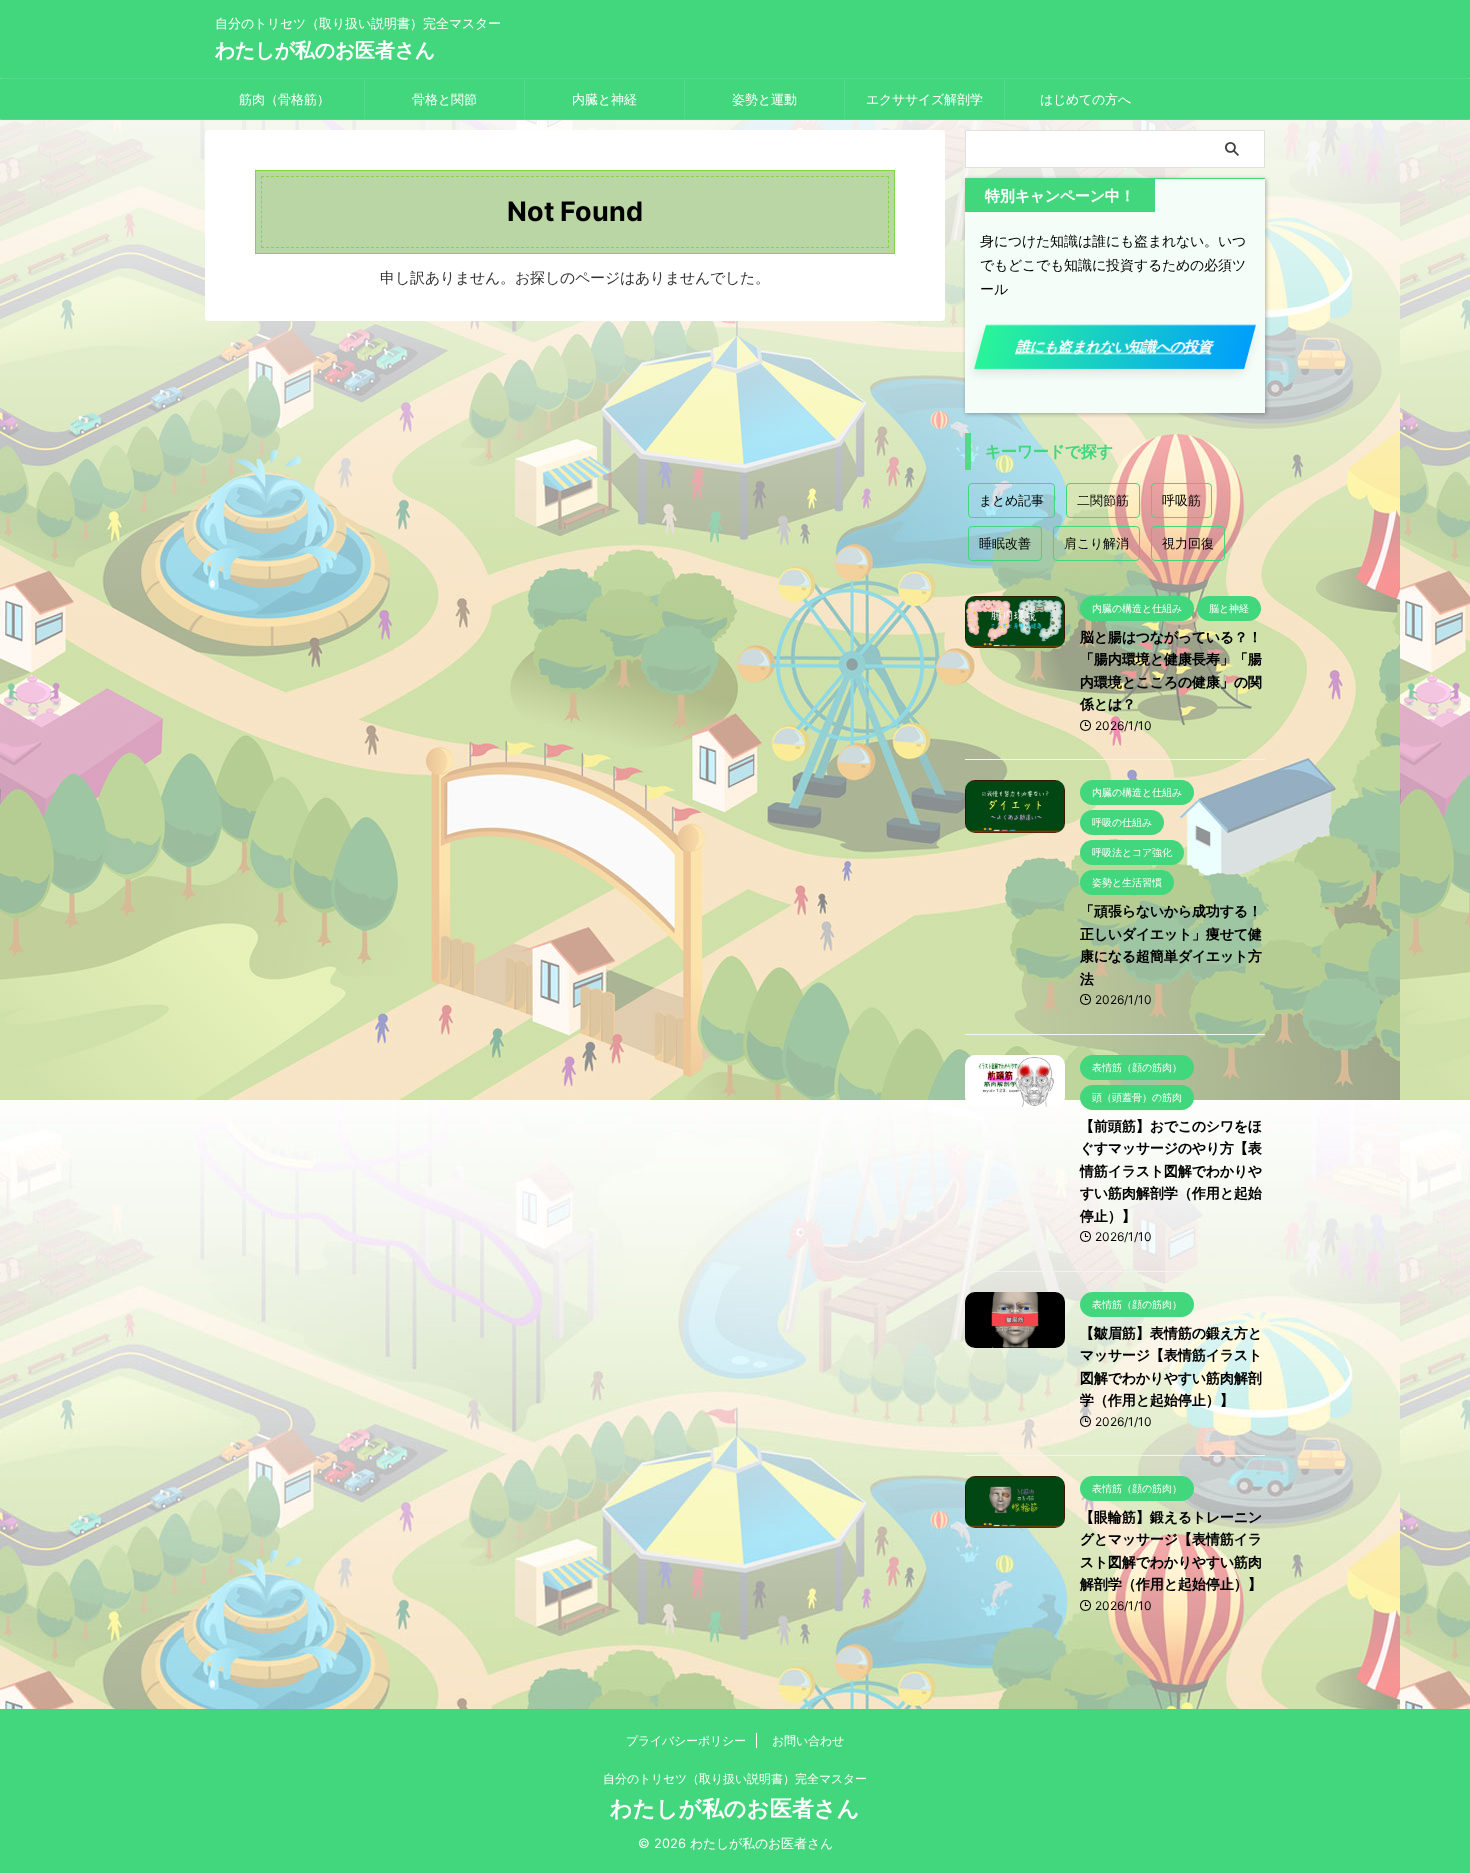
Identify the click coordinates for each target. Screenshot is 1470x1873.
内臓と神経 (604, 99)
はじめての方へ (1085, 99)
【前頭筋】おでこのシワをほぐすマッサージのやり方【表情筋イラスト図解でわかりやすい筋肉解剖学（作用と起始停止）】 (1171, 1170)
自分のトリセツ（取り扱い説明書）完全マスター (735, 1778)
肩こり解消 (1096, 543)
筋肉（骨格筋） (284, 99)
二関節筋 (1103, 500)
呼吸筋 (1181, 500)
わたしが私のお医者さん (325, 50)
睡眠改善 (1005, 543)
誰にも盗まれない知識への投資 (1115, 346)
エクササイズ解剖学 (924, 99)
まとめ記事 (1011, 500)
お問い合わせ (808, 1740)
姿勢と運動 (764, 99)
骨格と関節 (444, 99)
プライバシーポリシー (686, 1740)
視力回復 (1188, 543)
